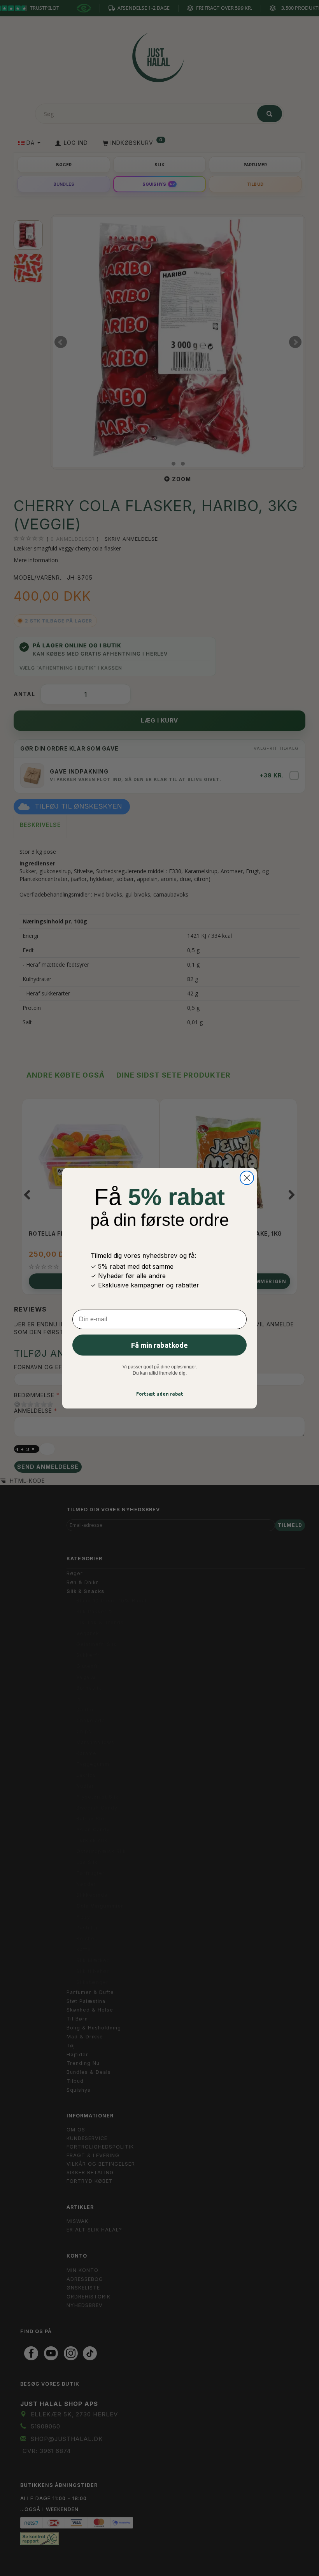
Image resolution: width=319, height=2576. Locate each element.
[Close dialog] (247, 1178)
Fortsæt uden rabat (160, 1394)
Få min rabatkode (159, 1345)
